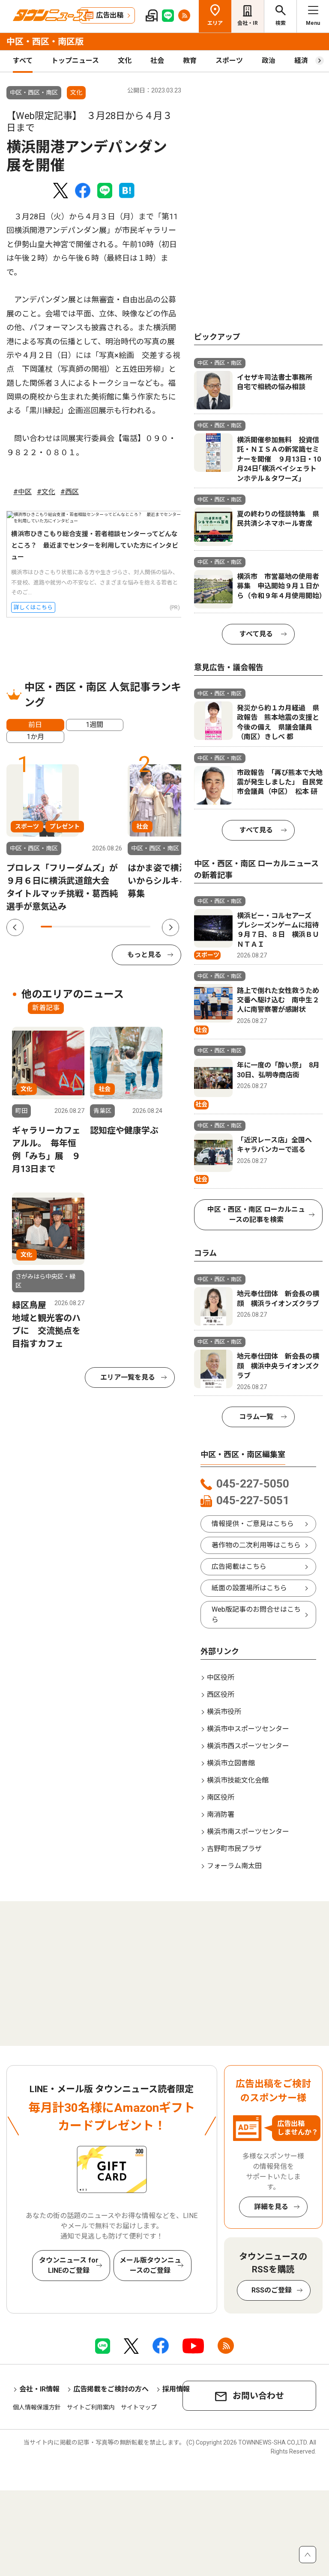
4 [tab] (79, 927)
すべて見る (256, 634)
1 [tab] (46, 927)
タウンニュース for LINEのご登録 (69, 2265)
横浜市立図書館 (231, 1763)
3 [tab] (68, 927)
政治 (269, 61)
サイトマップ (139, 2407)
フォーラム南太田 (234, 1866)
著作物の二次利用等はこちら (256, 1545)
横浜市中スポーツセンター (248, 1729)
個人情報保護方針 (37, 2407)
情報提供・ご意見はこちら (253, 1524)
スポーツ (229, 61)
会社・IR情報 (39, 2389)
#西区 (70, 492)
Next (170, 927)
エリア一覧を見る (128, 1377)
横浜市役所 (224, 1712)
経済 (301, 61)
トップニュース (75, 61)
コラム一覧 (256, 1417)
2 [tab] (57, 927)
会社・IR (248, 23)
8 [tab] (123, 927)
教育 (190, 61)
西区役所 (221, 1695)
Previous (15, 927)
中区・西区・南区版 (45, 42)
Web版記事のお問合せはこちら (256, 1614)
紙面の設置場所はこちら (249, 1588)
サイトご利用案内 (91, 2407)
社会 (157, 61)
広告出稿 (110, 15)
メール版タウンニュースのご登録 (150, 2265)
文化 (125, 61)
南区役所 (221, 1797)
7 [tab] (112, 927)
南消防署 (221, 1814)
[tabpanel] (64, 839)
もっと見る (144, 955)
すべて (23, 61)
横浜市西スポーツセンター (248, 1746)
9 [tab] (134, 927)
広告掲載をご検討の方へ (111, 2389)
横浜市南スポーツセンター (248, 1832)
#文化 (46, 492)
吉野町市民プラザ (234, 1849)
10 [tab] (145, 927)
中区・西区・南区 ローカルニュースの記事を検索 (256, 1215)
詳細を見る (271, 2207)
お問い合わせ (258, 2396)
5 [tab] (90, 927)
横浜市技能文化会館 (238, 1780)
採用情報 (176, 2389)
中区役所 (221, 1677)
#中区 (22, 492)
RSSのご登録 (272, 2290)
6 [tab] (101, 927)
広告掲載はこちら (239, 1567)
